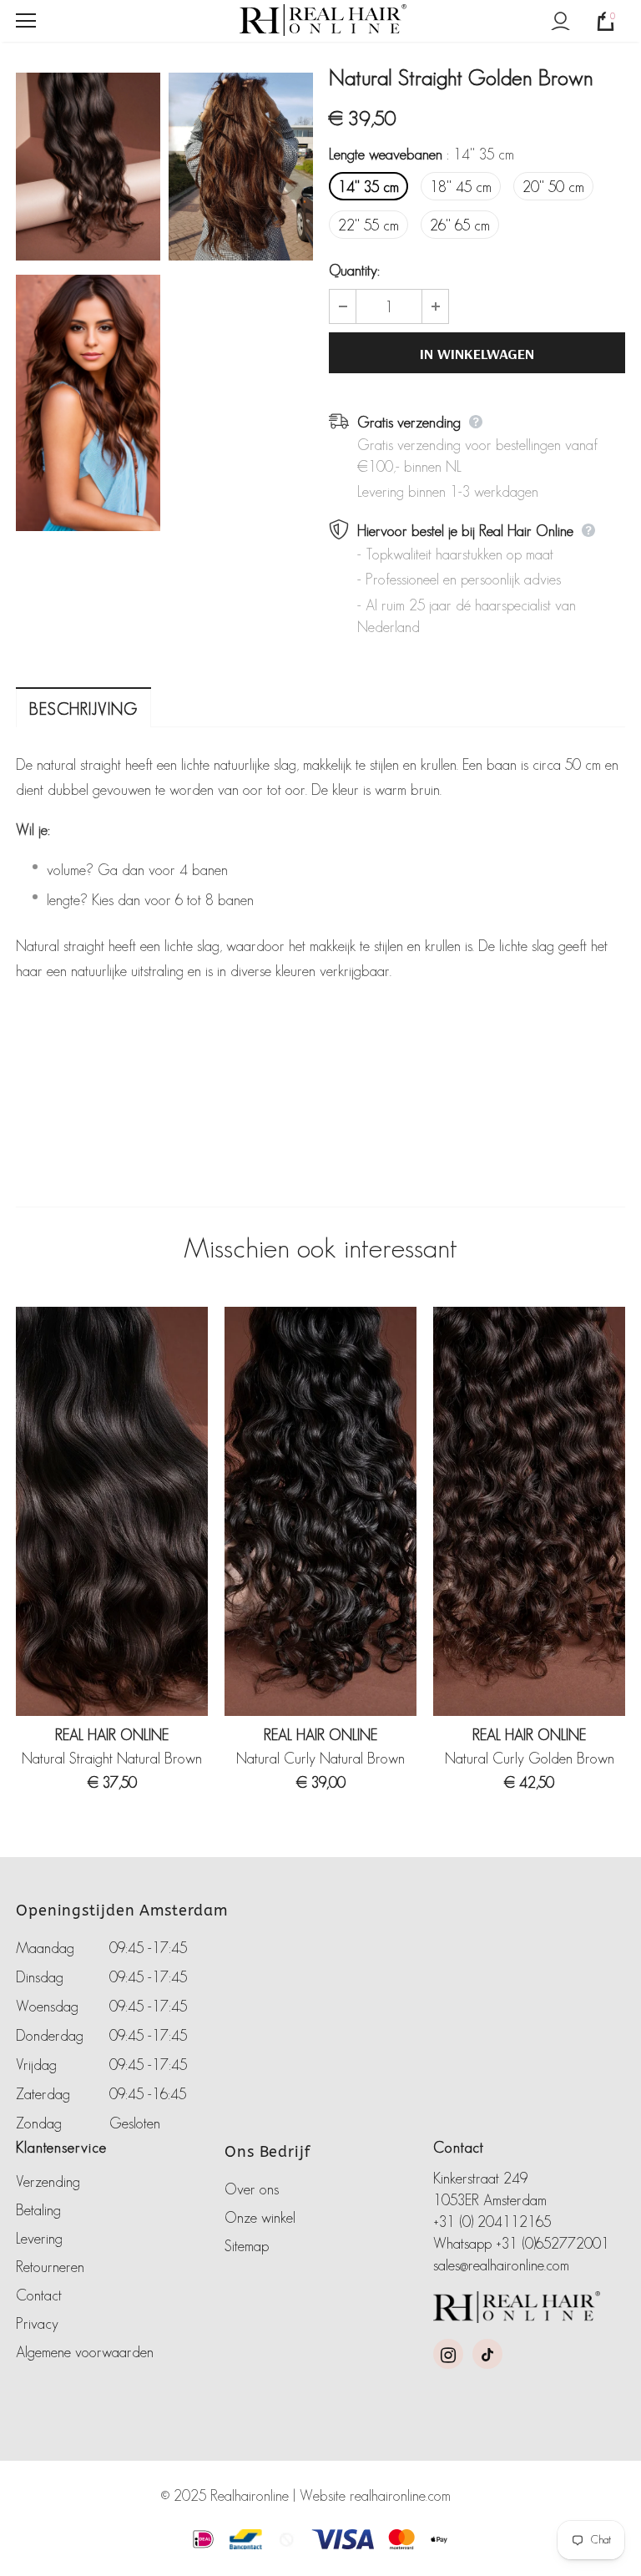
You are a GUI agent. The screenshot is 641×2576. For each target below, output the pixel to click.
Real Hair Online (112, 1735)
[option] (88, 305)
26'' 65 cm (460, 225)
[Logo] (323, 20)
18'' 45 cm (461, 187)
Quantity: (354, 271)
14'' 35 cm (368, 187)
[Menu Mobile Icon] (26, 21)
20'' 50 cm (553, 187)
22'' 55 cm (368, 225)
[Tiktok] (487, 2354)
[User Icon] (560, 21)
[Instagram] (448, 2354)
